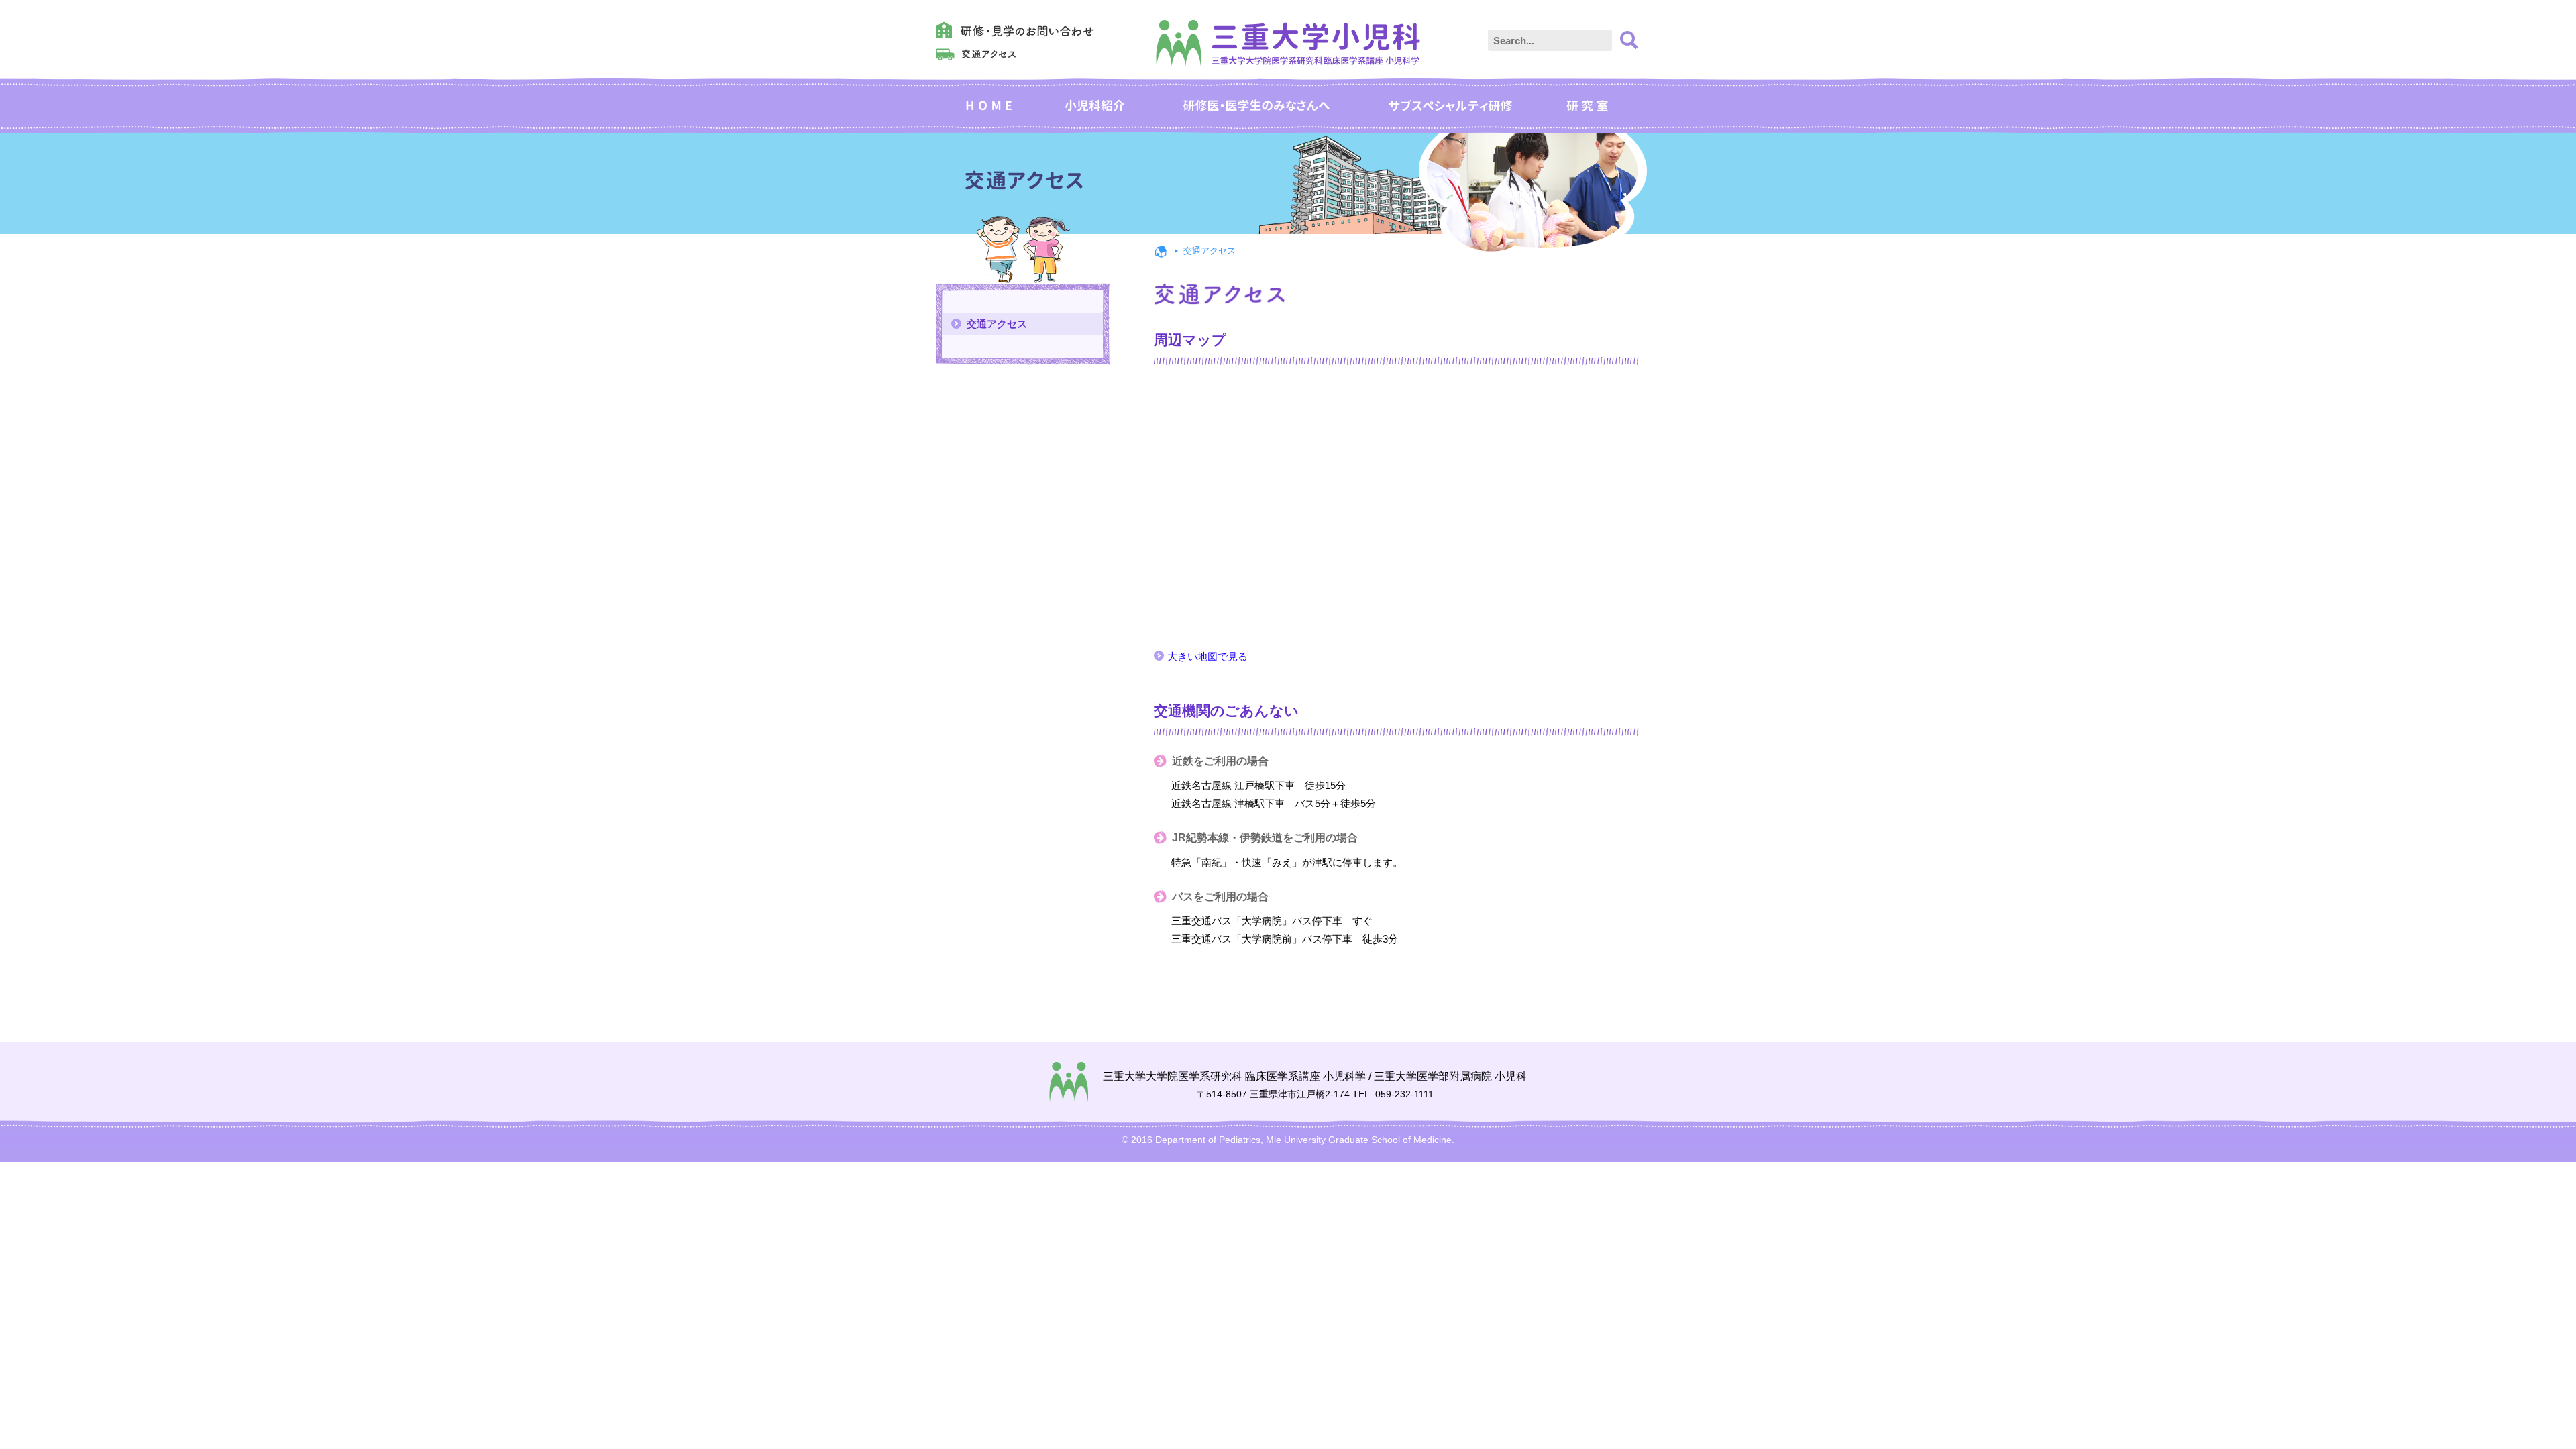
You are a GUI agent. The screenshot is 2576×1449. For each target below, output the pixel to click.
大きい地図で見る (1207, 656)
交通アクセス (997, 324)
